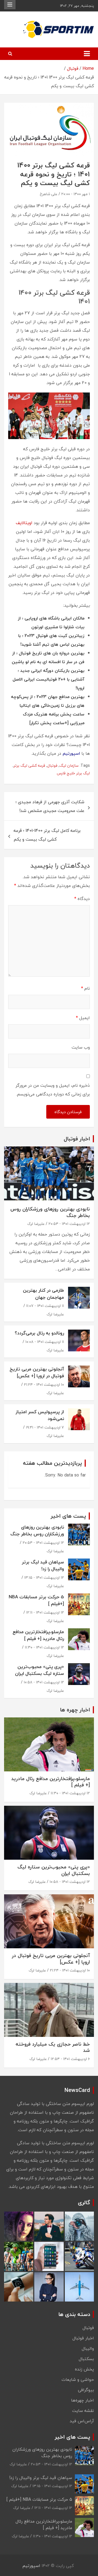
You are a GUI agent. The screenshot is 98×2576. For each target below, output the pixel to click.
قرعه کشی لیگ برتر (29, 765)
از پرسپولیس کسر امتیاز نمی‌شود (40, 1415)
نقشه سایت (83, 2411)
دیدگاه (82, 899)
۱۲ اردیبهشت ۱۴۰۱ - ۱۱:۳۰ (44, 1647)
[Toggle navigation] (87, 54)
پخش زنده (84, 2369)
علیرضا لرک (36, 1224)
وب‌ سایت (81, 1047)
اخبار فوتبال (83, 2338)
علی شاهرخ (49, 194)
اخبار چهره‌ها (82, 2400)
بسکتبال (86, 2359)
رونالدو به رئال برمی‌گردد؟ (39, 1333)
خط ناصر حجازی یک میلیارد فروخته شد (53, 2047)
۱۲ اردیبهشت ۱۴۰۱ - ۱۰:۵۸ (44, 1682)
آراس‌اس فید (82, 2421)
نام (85, 988)
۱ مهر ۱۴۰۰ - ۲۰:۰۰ (76, 194)
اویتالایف (24, 523)
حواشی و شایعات (78, 2379)
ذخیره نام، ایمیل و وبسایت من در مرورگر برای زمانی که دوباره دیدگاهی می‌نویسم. (53, 1090)
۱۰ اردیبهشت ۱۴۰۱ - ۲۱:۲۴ (44, 1384)
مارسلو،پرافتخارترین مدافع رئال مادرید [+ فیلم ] (38, 1635)
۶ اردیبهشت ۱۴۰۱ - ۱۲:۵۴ (70, 2059)
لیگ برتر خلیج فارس (73, 773)
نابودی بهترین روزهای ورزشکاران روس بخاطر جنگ (50, 1212)
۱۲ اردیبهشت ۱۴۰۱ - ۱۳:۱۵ (44, 1577)
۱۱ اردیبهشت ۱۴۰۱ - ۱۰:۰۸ (45, 1342)
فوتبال (52, 765)
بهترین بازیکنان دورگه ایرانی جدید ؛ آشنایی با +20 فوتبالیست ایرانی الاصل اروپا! (48, 679)
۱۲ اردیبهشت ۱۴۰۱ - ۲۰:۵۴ (69, 1224)
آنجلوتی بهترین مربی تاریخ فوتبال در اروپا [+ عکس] (37, 1372)
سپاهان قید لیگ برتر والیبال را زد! (43, 1565)
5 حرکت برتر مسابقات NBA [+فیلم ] (36, 1600)
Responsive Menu (10, 5)
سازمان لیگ (69, 765)
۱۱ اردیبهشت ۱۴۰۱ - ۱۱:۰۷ (45, 1306)
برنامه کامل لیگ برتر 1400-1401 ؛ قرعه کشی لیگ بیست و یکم (47, 835)
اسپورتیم (31, 2566)
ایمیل (83, 1018)
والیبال (88, 2348)
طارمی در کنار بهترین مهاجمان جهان (43, 1294)
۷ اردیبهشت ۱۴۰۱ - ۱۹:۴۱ (45, 1427)
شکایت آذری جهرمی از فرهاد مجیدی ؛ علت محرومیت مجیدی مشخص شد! (50, 806)
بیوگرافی (86, 2390)
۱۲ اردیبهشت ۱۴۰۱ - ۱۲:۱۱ (45, 1612)
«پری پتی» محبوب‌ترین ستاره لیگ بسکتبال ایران (39, 1670)
